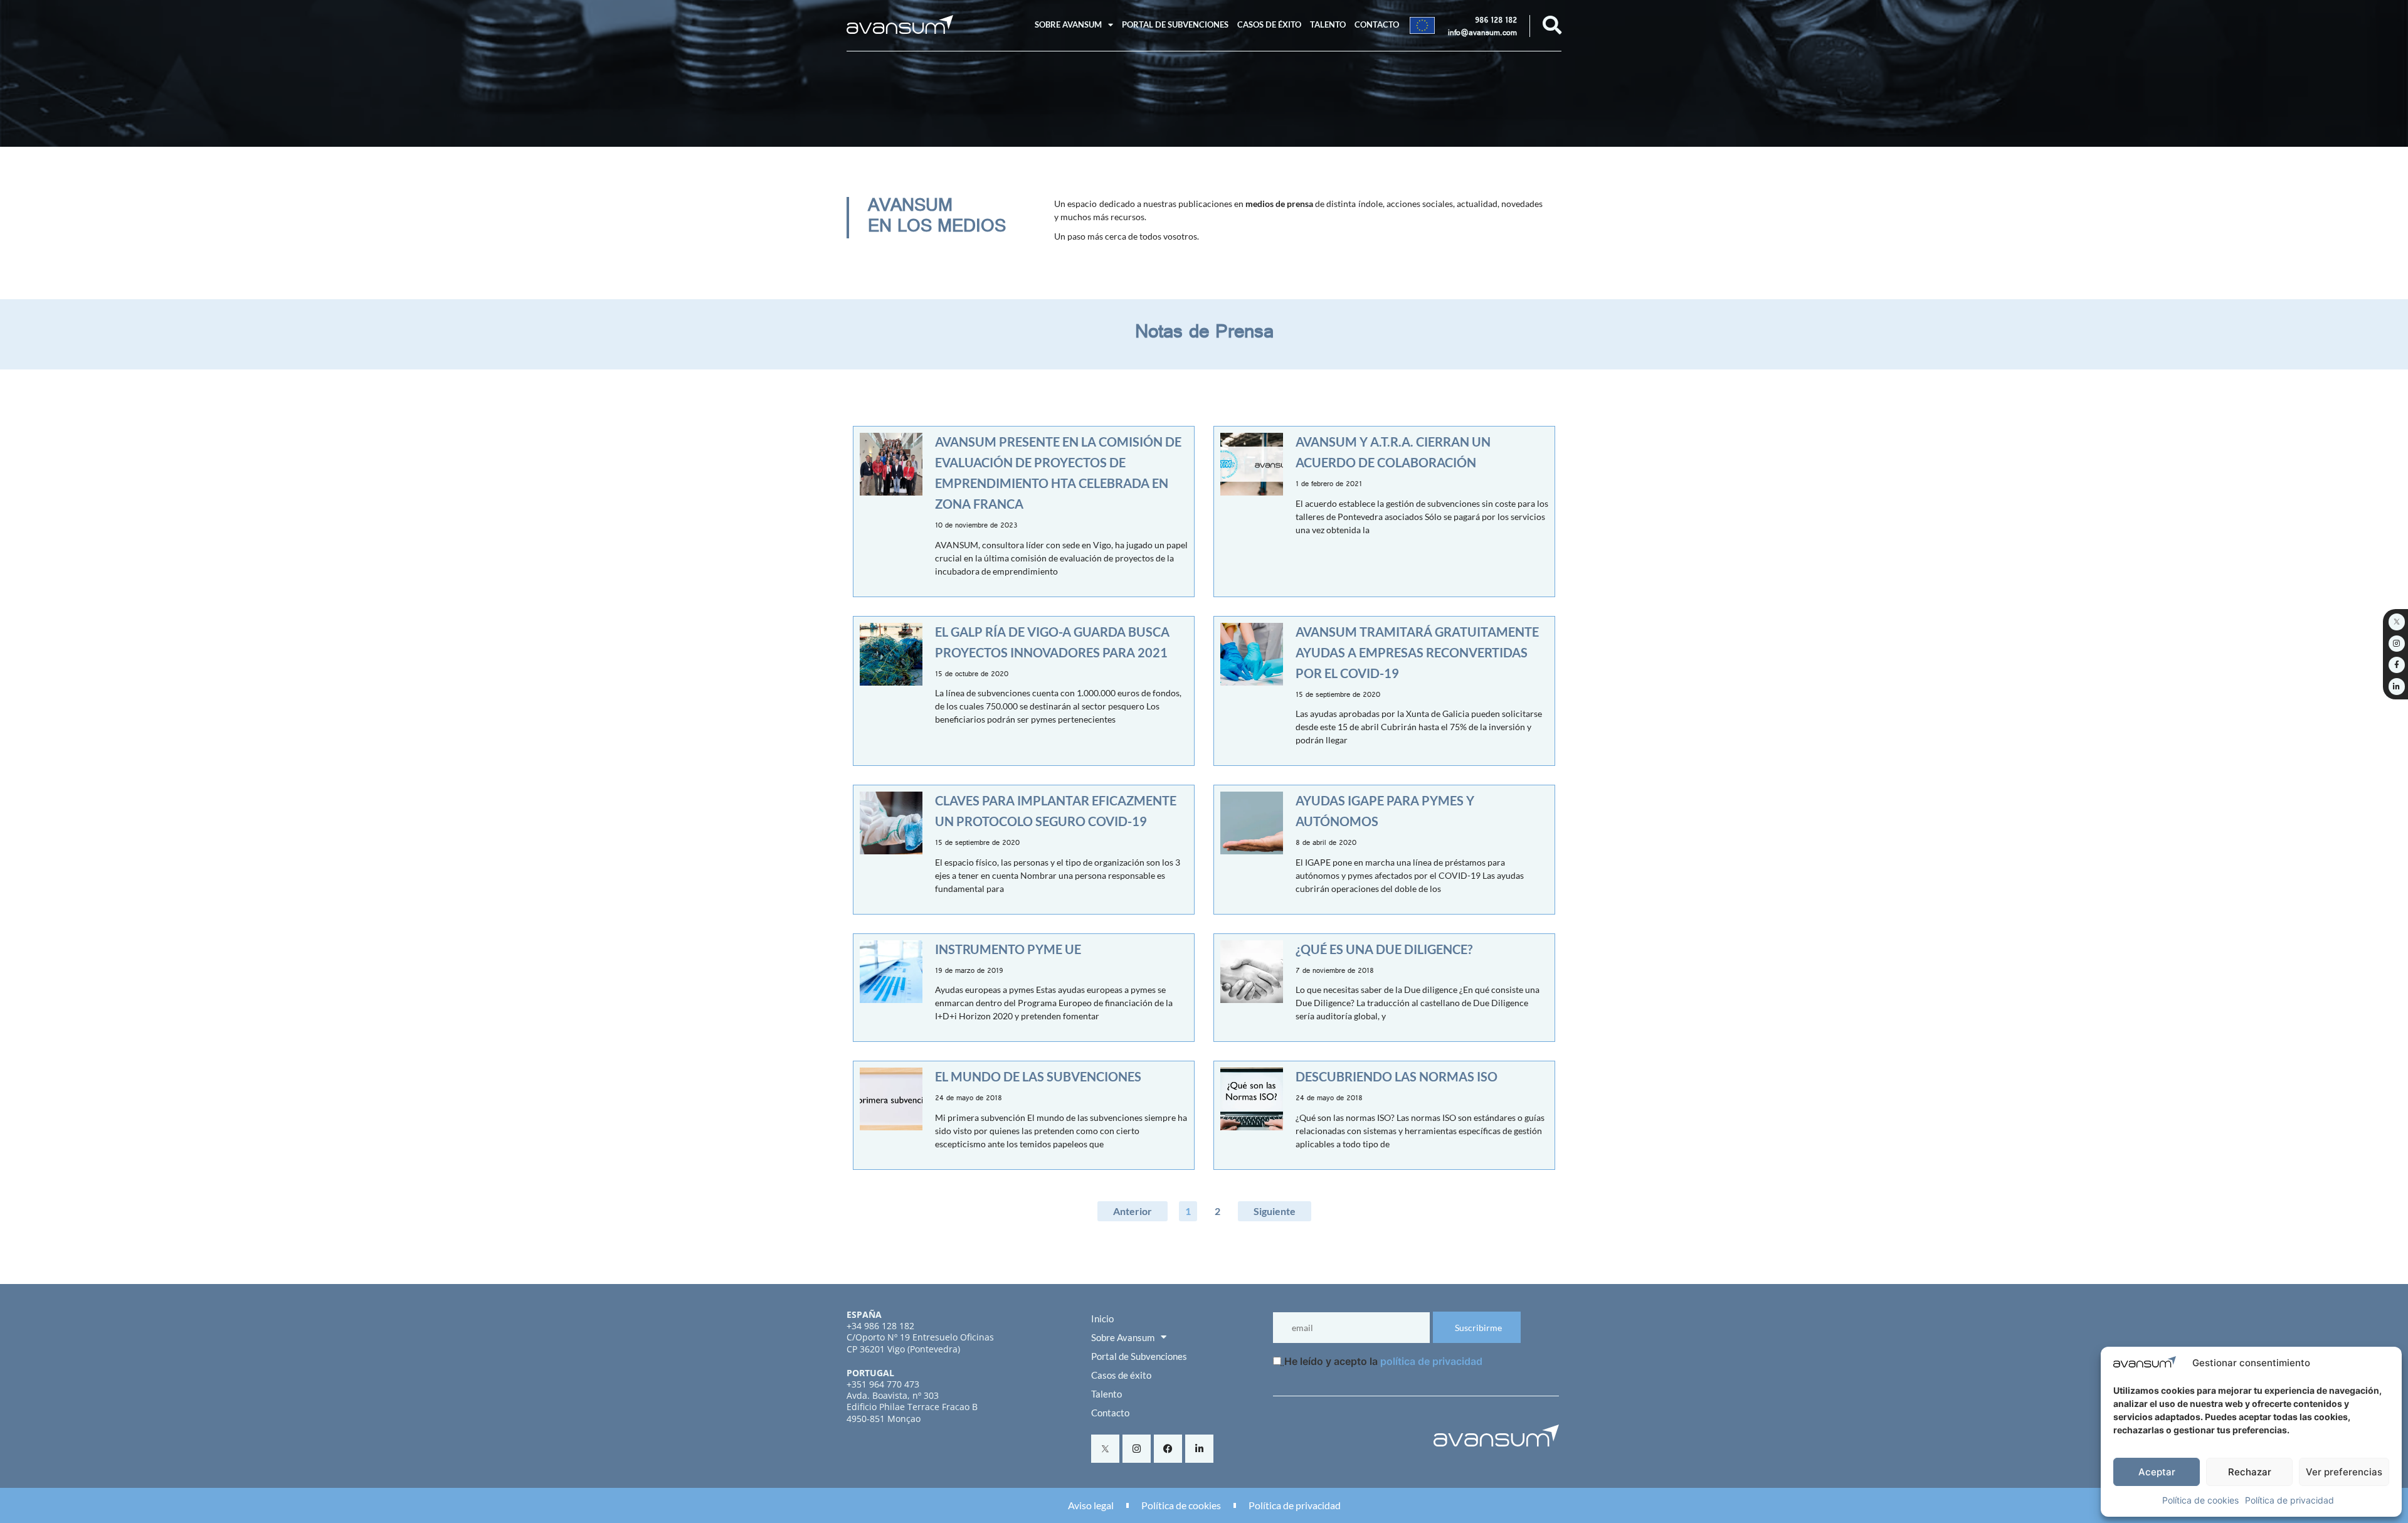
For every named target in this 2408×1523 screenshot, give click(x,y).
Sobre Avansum (1068, 24)
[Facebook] (1168, 1449)
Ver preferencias (2344, 1472)
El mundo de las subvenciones (1038, 1076)
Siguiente (1275, 1211)
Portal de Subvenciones (1175, 24)
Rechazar (2250, 1472)
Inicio (1102, 1319)
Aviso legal (1091, 1505)
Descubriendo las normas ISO (1397, 1076)
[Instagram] (1137, 1449)
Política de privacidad (2289, 1500)
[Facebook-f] (2397, 665)
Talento (1328, 24)
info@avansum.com (1482, 34)
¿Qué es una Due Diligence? (1384, 949)
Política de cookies (2200, 1500)
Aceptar (2157, 1472)
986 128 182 (1496, 21)
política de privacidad (1431, 1361)
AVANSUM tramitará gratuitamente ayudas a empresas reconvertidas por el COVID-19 (1417, 652)
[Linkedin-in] (1199, 1449)
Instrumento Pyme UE (1008, 949)
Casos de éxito (1269, 24)
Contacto (1377, 24)
